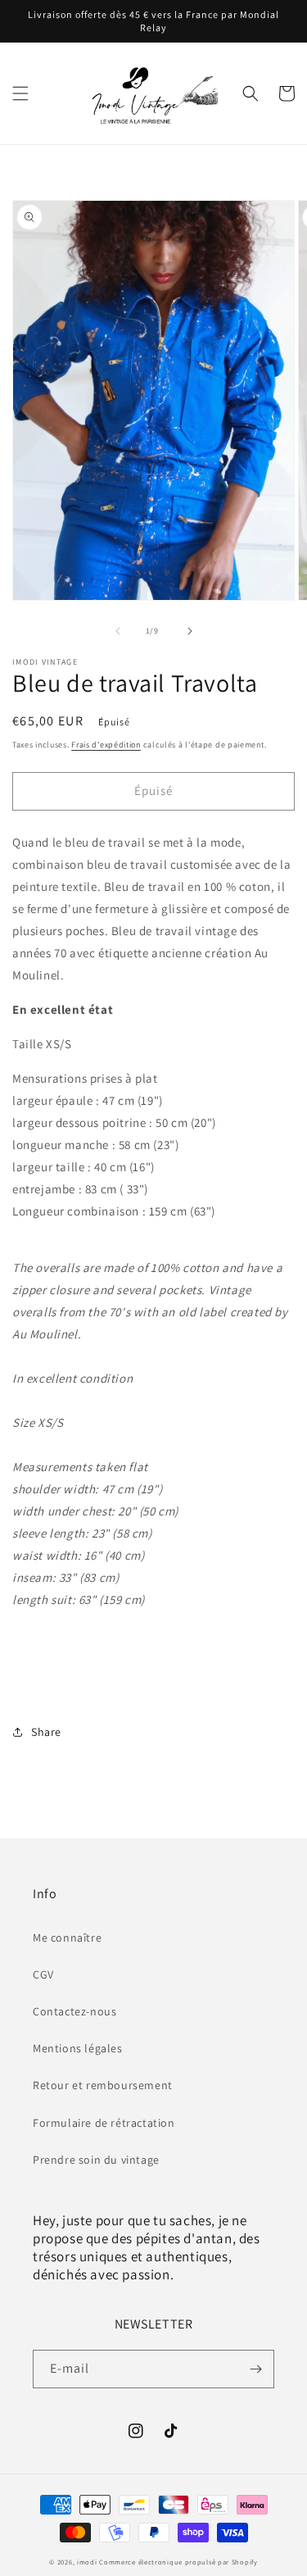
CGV (43, 1974)
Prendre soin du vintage (96, 2160)
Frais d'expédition (106, 745)
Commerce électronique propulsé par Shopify (178, 2562)
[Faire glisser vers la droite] (190, 631)
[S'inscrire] (255, 2369)
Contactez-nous (74, 2011)
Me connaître (67, 1938)
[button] (20, 93)
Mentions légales (78, 2048)
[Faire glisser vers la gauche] (118, 631)
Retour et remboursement (103, 2085)
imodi (88, 2562)
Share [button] (46, 1732)
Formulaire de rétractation (104, 2123)
